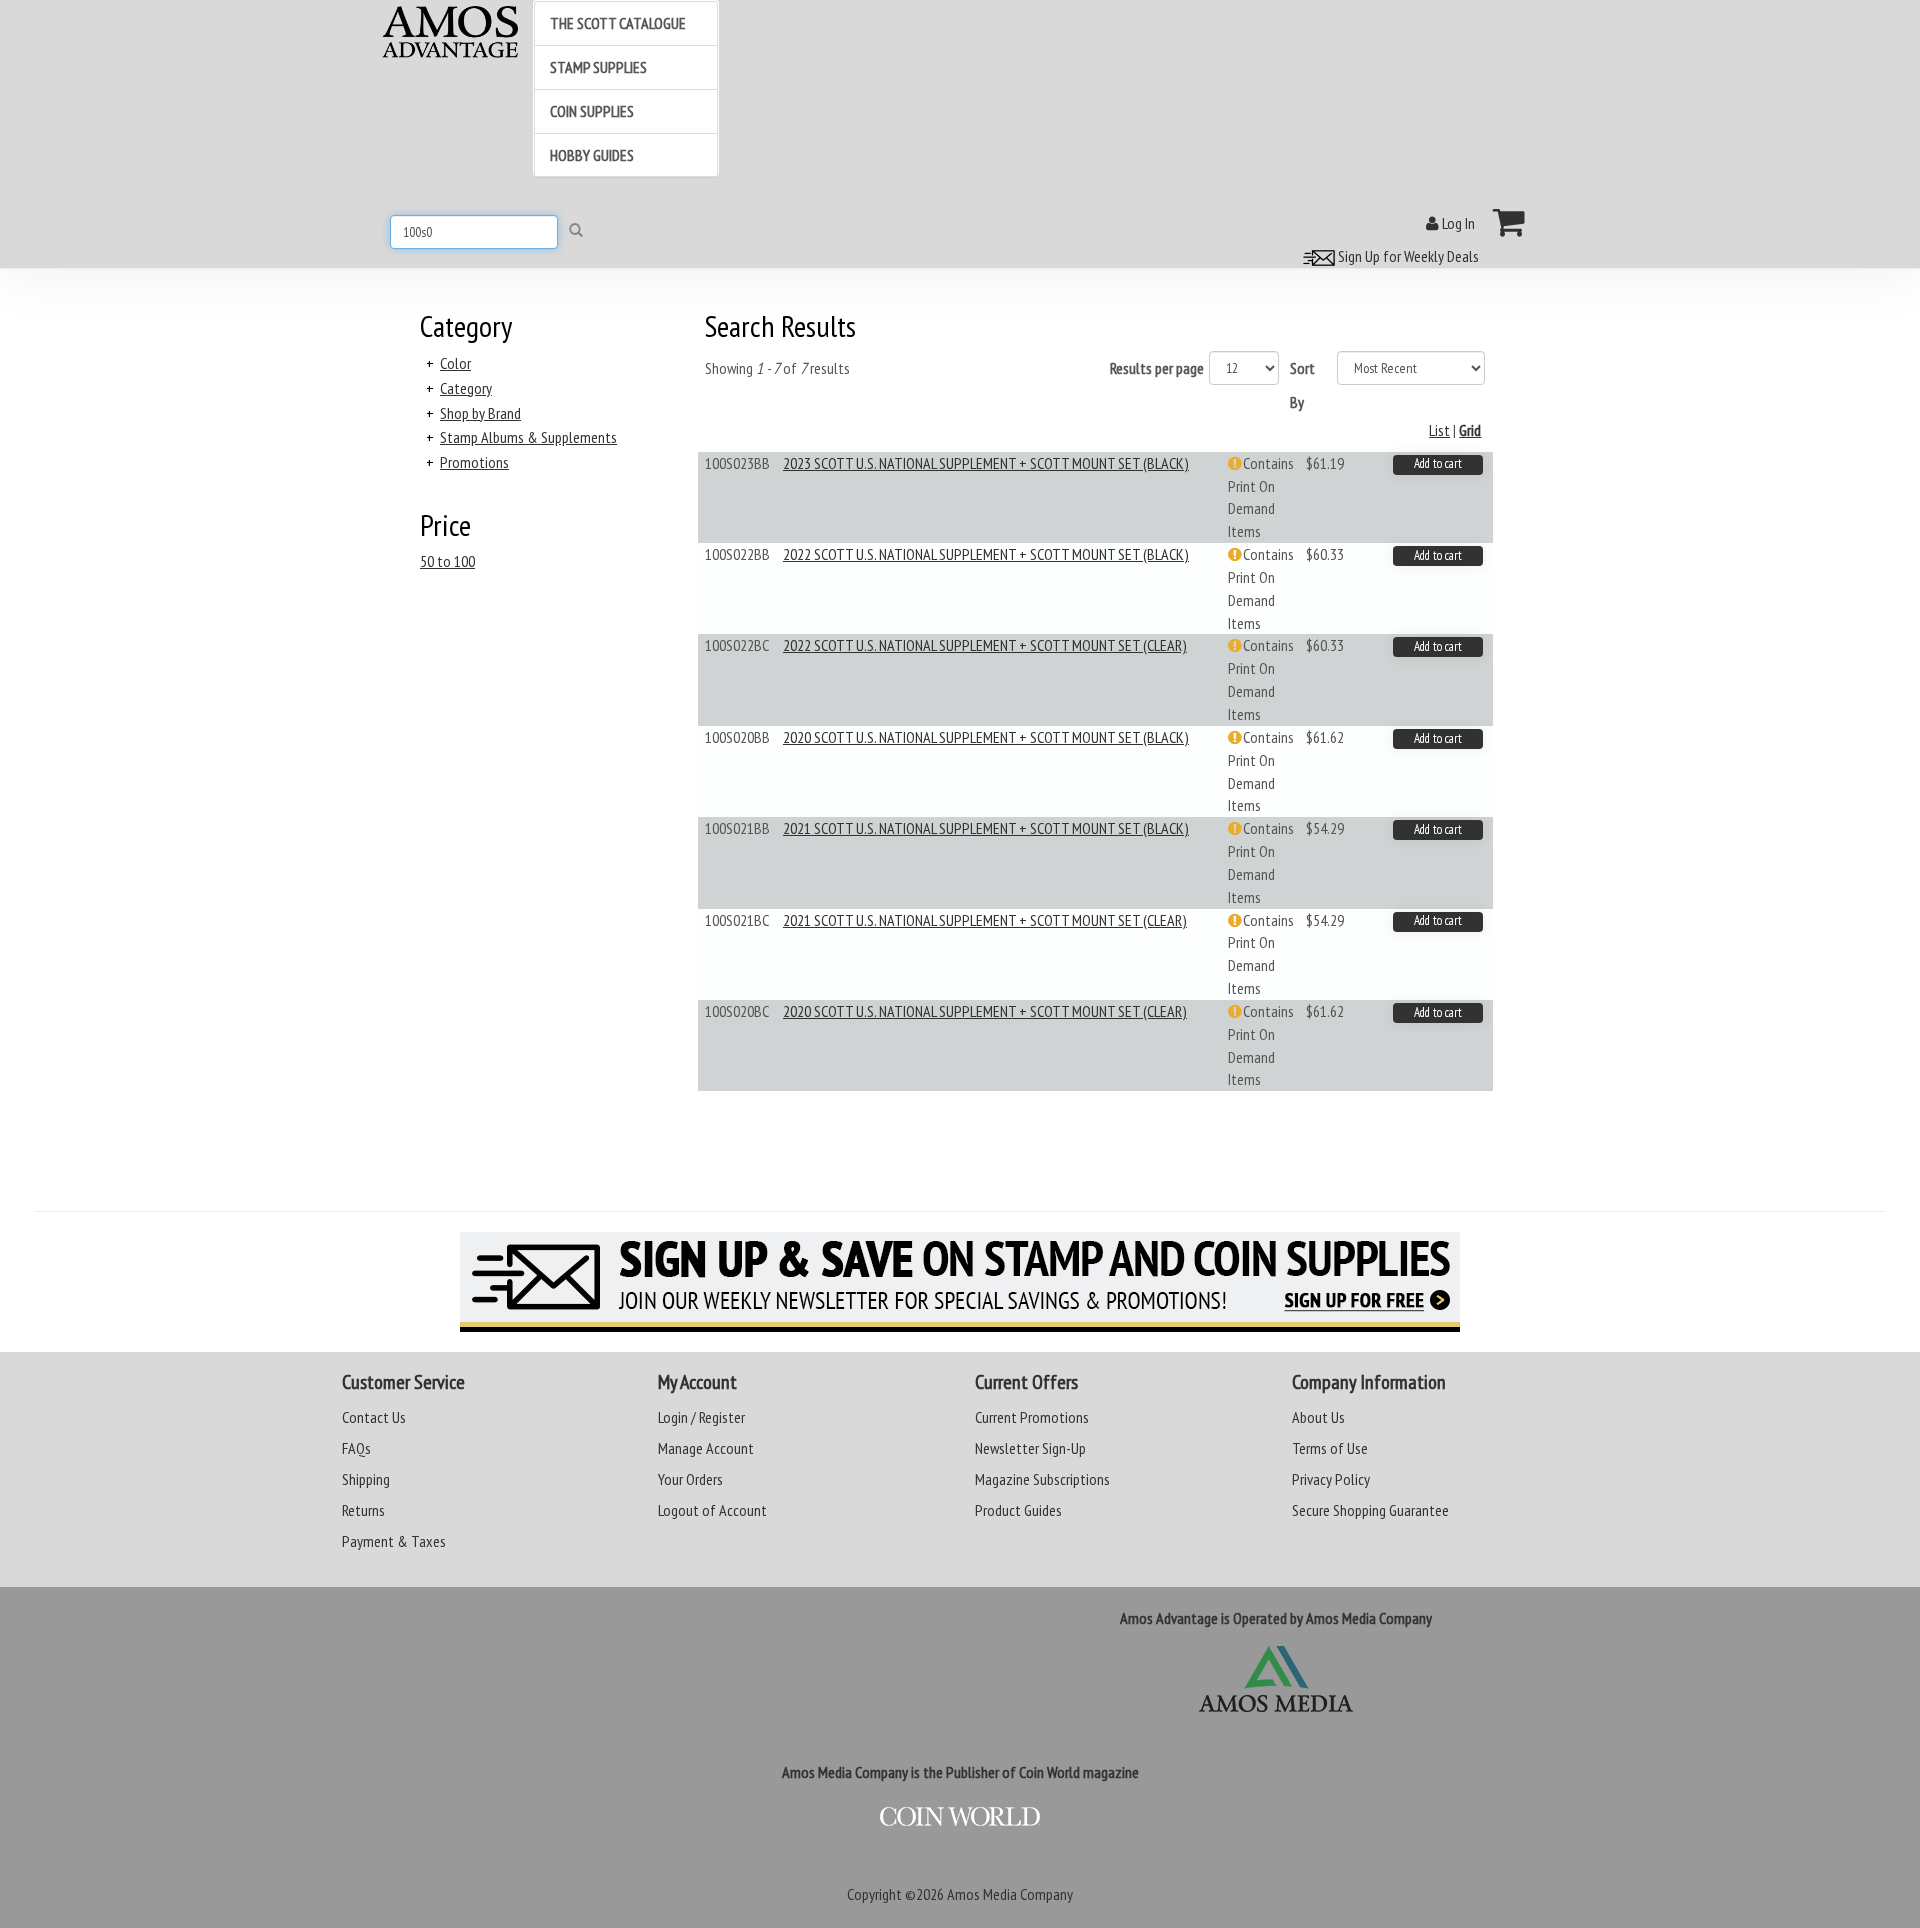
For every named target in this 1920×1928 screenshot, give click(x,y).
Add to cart (1438, 463)
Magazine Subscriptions (1042, 1479)
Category (466, 388)
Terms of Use (1330, 1448)
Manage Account (706, 1448)
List (1439, 430)
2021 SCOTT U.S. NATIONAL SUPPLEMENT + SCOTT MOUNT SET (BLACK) (986, 828)
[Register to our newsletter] (960, 1282)
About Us (1318, 1417)
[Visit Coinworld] (960, 1817)
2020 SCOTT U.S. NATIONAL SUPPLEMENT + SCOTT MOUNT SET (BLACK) (986, 737)
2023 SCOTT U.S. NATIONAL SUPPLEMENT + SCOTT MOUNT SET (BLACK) (986, 463)
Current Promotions (1032, 1417)
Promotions (474, 462)
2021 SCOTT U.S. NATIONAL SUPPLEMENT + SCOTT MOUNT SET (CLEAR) (985, 920)
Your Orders (690, 1479)
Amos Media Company (1010, 1894)
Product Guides (1018, 1510)
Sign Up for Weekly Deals (1407, 256)
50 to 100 (447, 561)
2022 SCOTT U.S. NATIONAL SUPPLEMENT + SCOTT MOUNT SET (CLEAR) (985, 645)
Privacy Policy (1331, 1479)
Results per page (1157, 368)
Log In (1457, 223)
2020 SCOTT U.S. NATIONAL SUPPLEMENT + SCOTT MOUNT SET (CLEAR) (985, 1011)
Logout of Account (712, 1510)
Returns (363, 1510)
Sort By (1302, 385)
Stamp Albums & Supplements (528, 437)
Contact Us (374, 1417)
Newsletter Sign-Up (1030, 1448)
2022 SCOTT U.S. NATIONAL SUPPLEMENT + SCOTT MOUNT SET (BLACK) (986, 554)
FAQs (356, 1448)
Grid (1470, 430)
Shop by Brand (480, 413)
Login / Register (701, 1417)
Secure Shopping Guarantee (1370, 1510)
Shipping (366, 1479)
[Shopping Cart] (1509, 222)
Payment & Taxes (394, 1541)
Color (455, 363)
